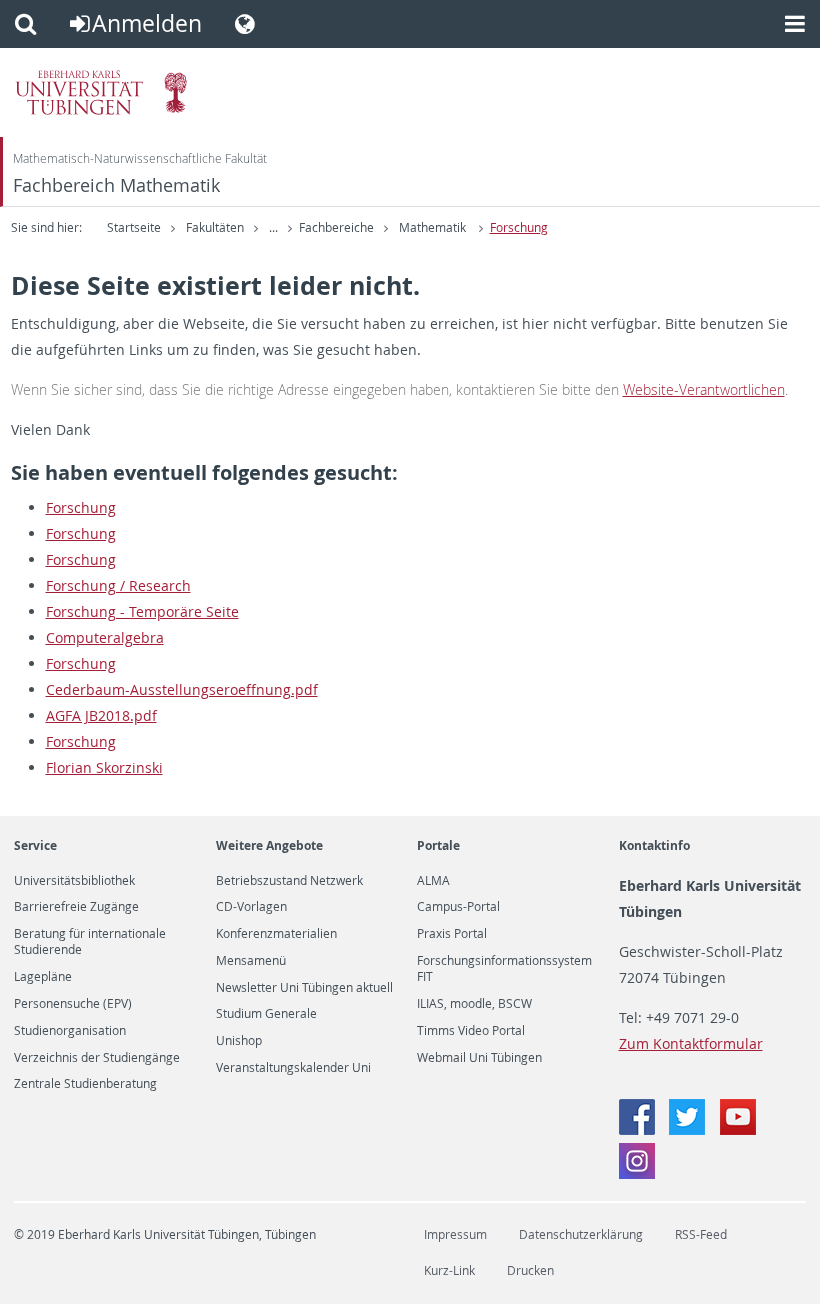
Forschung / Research (118, 585)
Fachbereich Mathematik (116, 185)
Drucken (530, 1270)
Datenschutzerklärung (581, 1234)
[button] (25, 24)
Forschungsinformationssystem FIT (504, 969)
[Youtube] (738, 1129)
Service (35, 845)
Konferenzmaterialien (276, 934)
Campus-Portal (458, 907)
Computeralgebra (105, 637)
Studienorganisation (70, 1031)
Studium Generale (266, 1014)
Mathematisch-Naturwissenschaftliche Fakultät (140, 158)
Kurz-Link (449, 1270)
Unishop (239, 1041)
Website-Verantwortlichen (704, 389)
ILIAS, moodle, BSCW (474, 1004)
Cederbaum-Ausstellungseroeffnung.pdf (182, 689)
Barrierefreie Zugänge (76, 907)
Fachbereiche (336, 227)
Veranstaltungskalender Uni (293, 1068)
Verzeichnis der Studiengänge (97, 1058)
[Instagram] (637, 1173)
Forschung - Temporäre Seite (142, 611)
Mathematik (434, 227)
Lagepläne (43, 977)
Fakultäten (215, 227)
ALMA (433, 881)
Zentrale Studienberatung (85, 1084)
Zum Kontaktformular (691, 1043)
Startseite (134, 227)
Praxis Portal (452, 934)
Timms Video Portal (471, 1031)
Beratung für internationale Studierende (90, 942)
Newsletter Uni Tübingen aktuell (304, 988)
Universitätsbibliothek (74, 881)
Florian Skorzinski (104, 767)
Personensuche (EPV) (73, 1004)
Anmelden (147, 23)
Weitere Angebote (269, 845)
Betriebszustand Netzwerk (289, 881)
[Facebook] (639, 1129)
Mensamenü (251, 961)
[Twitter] (689, 1129)
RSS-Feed (701, 1234)
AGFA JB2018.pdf (101, 715)
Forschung (519, 227)
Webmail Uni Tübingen (479, 1058)
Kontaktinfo (654, 845)
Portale (438, 845)
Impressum (455, 1234)
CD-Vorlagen (251, 907)
